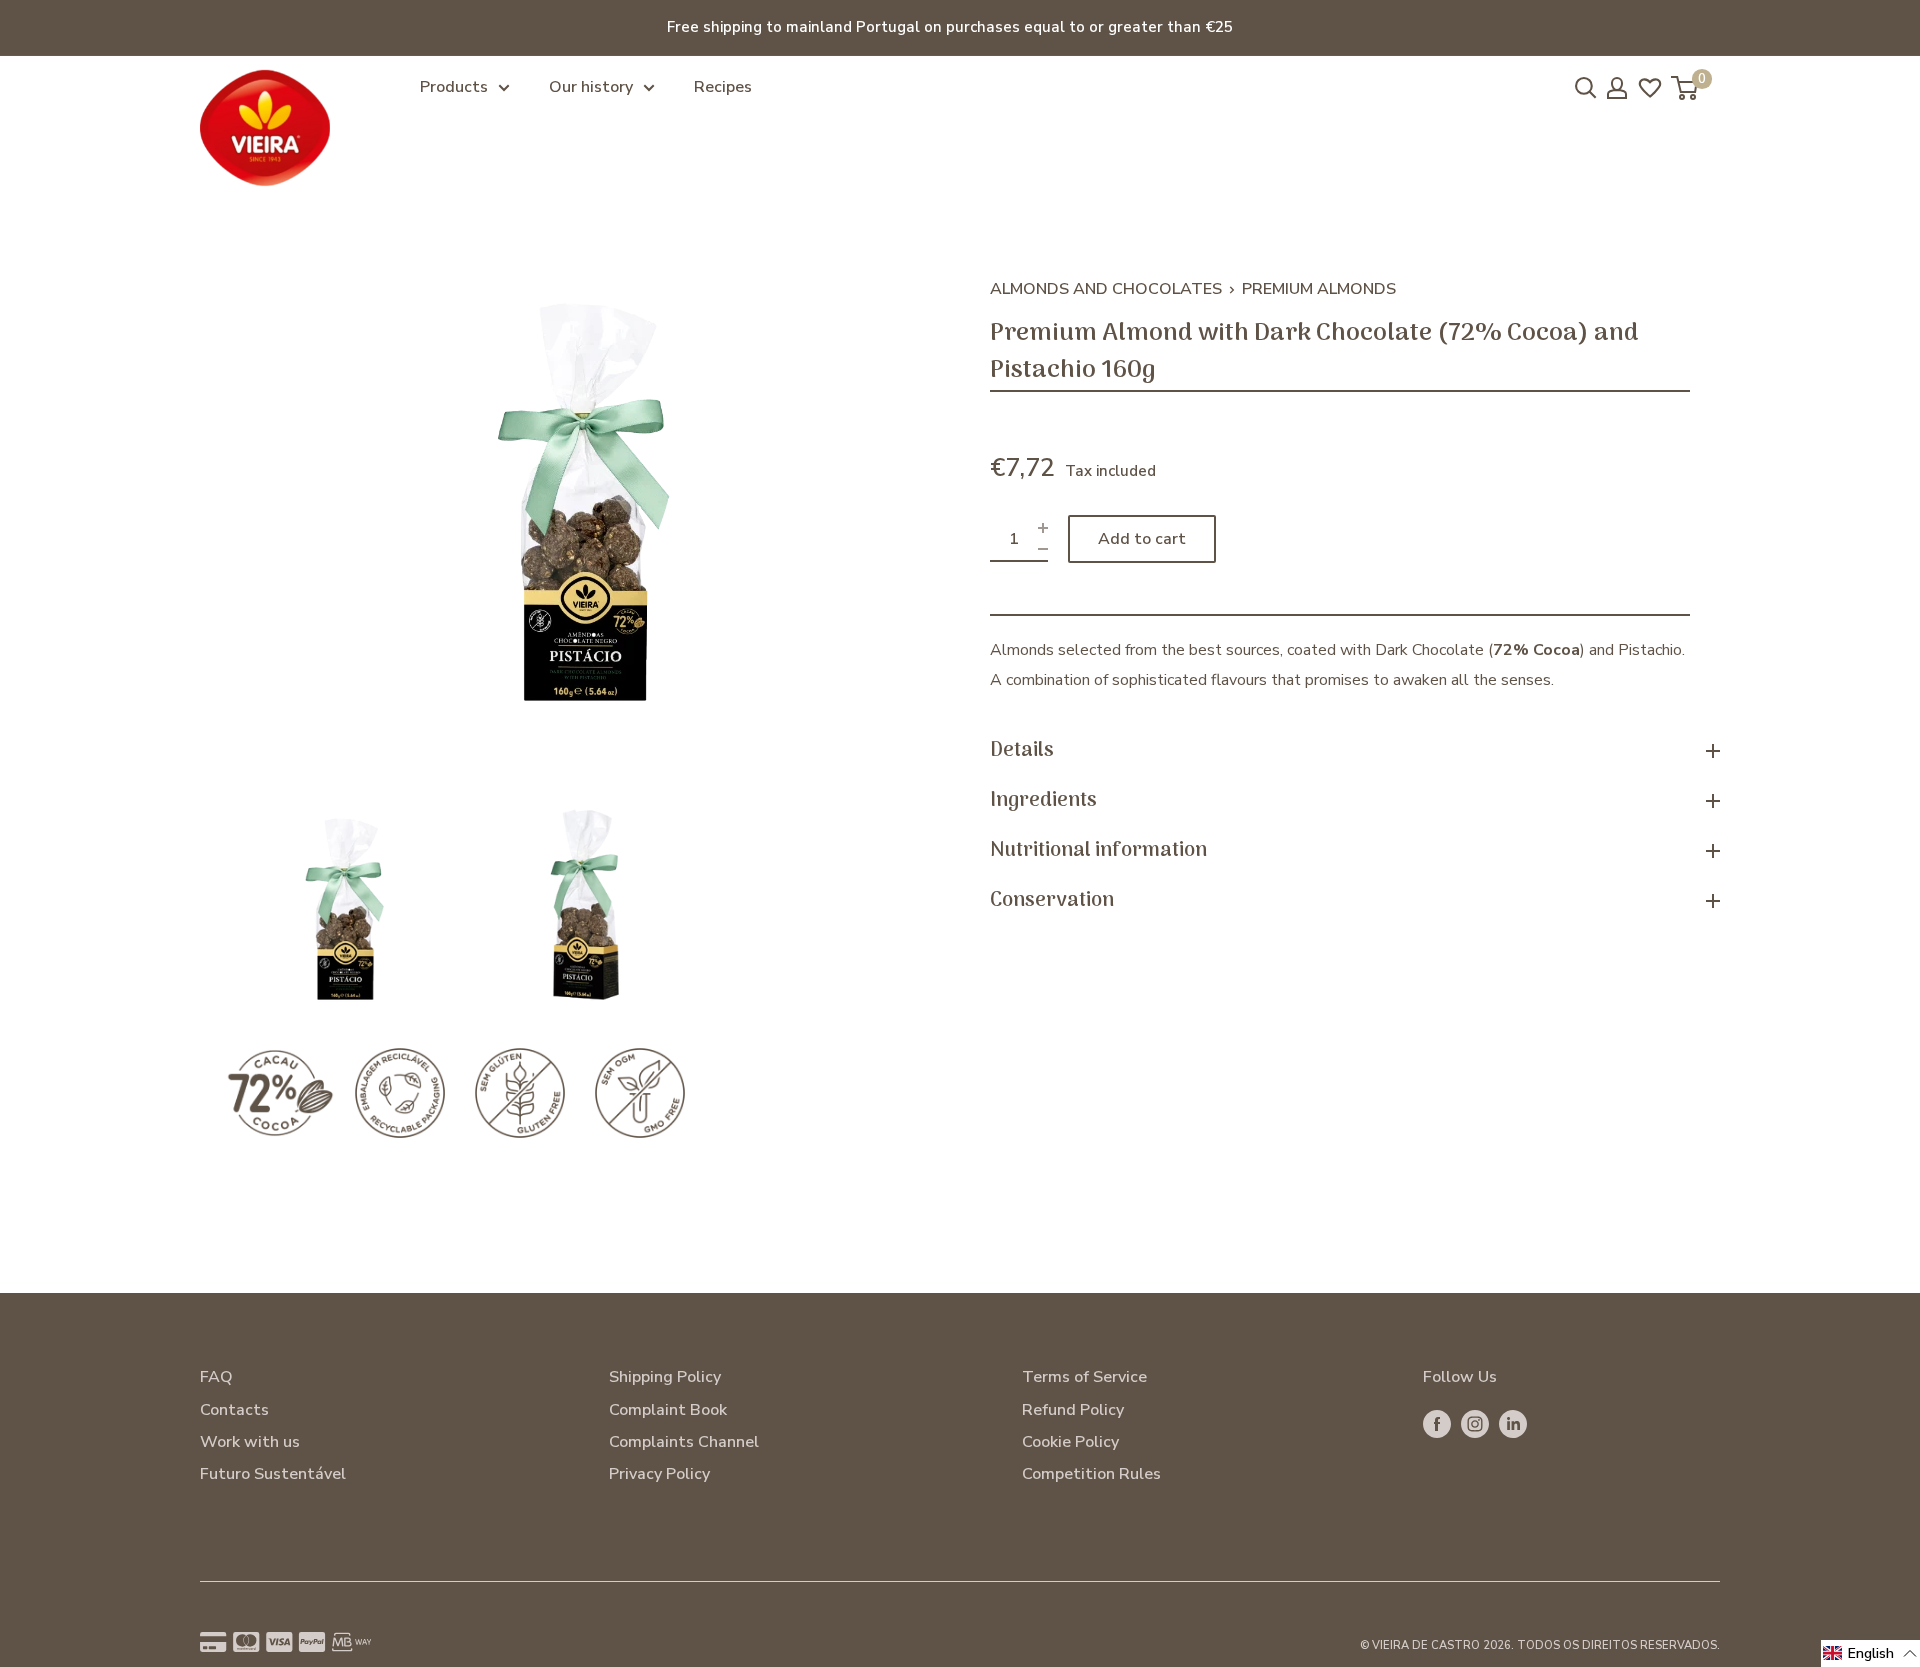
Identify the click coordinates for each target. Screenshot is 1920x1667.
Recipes (723, 87)
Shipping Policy (665, 1377)
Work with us (250, 1442)
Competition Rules (1091, 1474)
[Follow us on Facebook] (1437, 1424)
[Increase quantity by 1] (1043, 528)
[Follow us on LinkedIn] (1513, 1424)
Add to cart (1142, 539)
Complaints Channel (684, 1442)
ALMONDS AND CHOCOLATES (1106, 289)
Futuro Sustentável (273, 1474)
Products (454, 87)
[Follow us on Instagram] (1475, 1424)
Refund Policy (1073, 1410)
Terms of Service (1084, 1377)
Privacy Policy (659, 1474)
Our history (591, 87)
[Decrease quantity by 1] (1043, 549)
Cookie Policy (1070, 1442)
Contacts (234, 1410)
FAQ (216, 1377)
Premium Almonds (1319, 289)
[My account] (1617, 88)
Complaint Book (668, 1410)
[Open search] (1586, 88)
